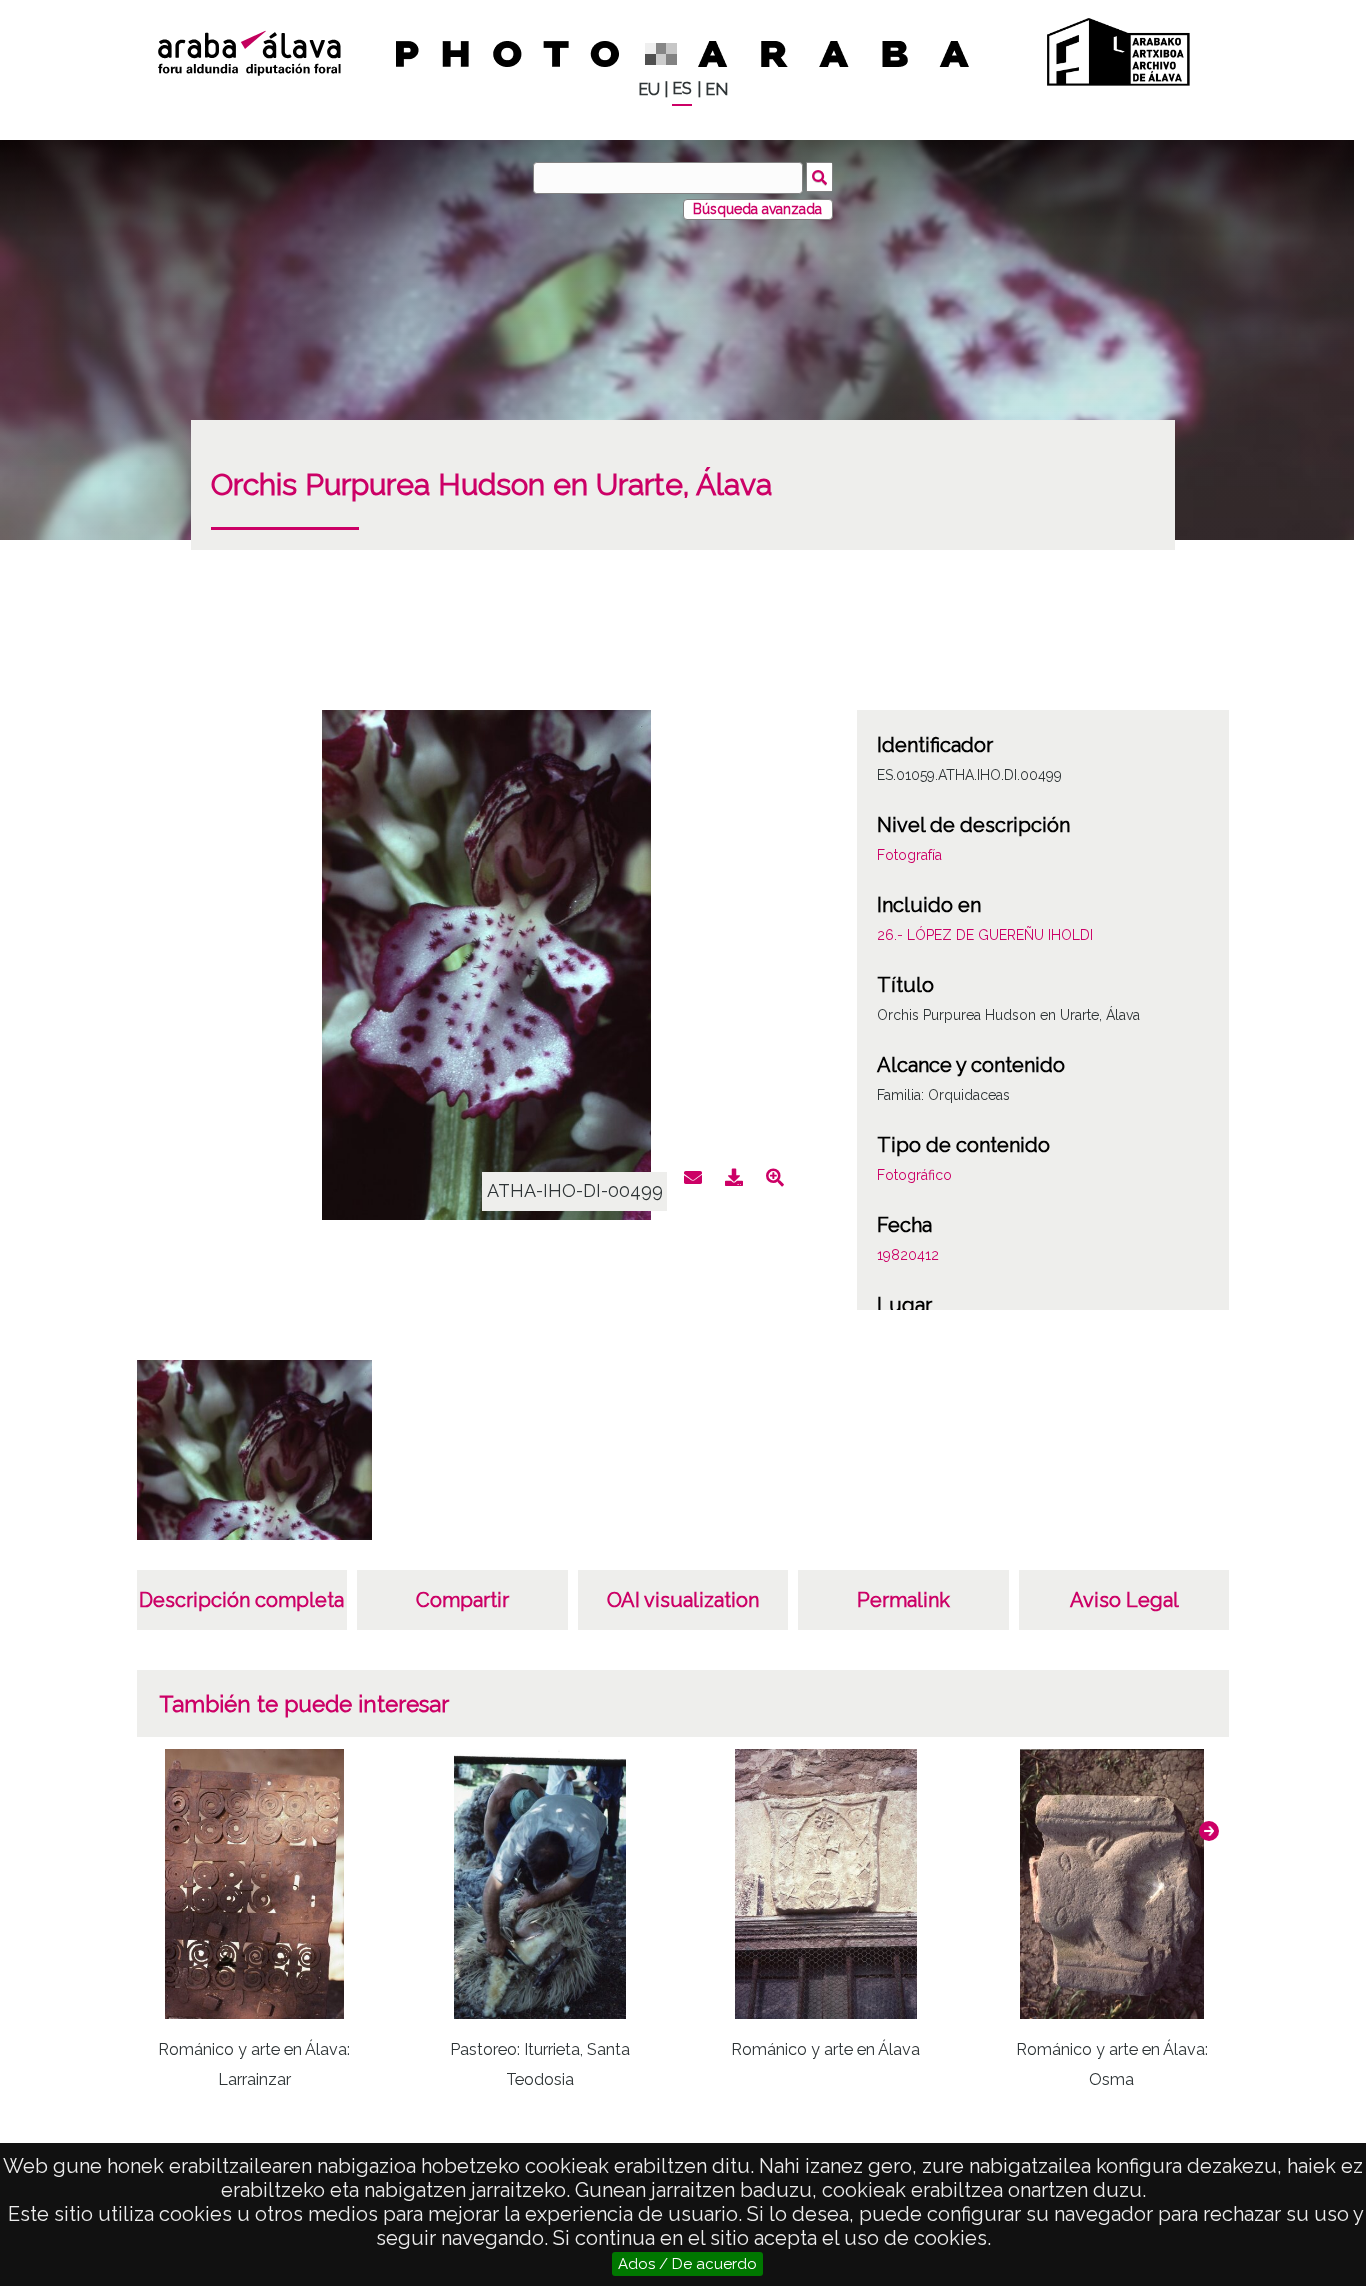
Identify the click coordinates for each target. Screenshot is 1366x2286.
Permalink (903, 1600)
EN (716, 89)
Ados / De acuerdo (687, 2264)
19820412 (908, 1255)
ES (682, 88)
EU (649, 89)
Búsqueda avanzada (757, 209)
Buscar (819, 177)
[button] (1209, 1831)
